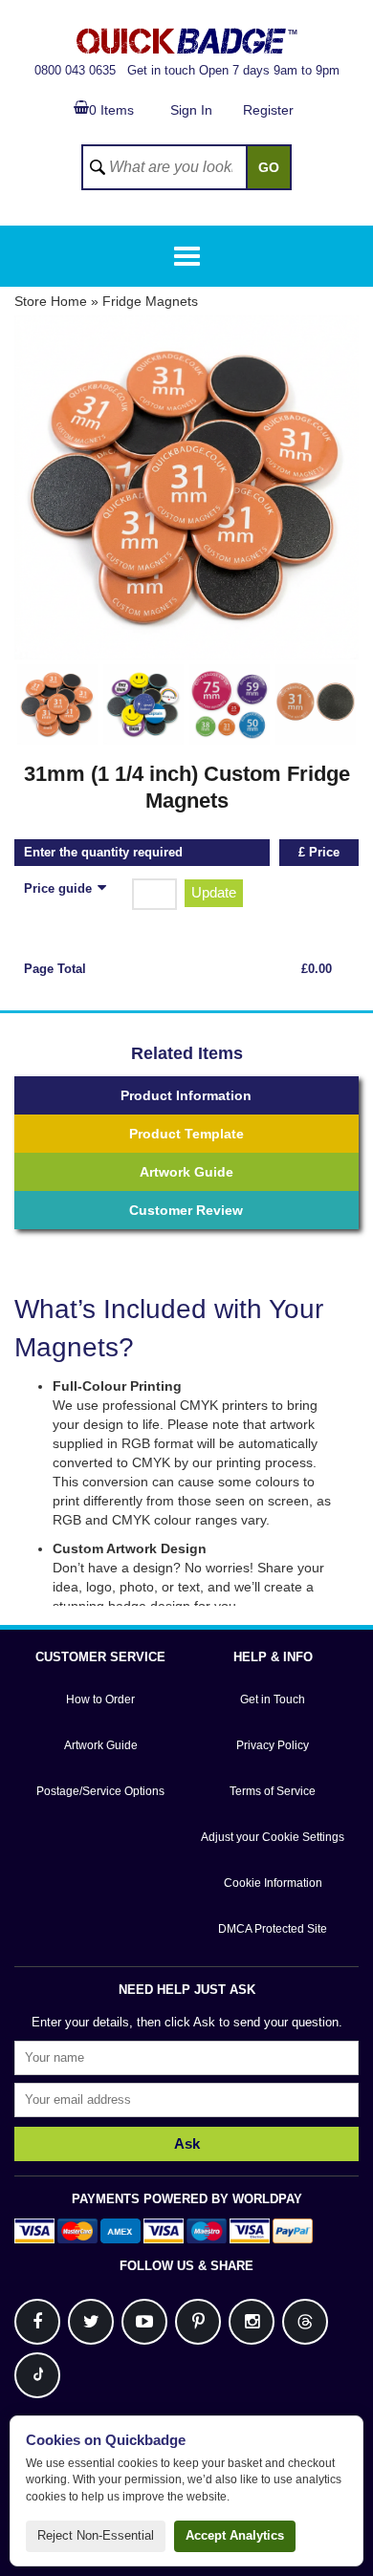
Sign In (191, 110)
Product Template (186, 1134)
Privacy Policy (273, 1745)
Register (268, 110)
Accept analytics (235, 2535)
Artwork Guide (186, 1172)
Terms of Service (273, 1791)
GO (269, 167)
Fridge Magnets (150, 301)
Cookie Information (273, 1883)
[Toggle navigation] (187, 256)
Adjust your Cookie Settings (273, 1837)
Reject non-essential (96, 2535)
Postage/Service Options (100, 1791)
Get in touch (161, 70)
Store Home (51, 301)
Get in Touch (273, 1699)
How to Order (100, 1699)
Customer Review (186, 1210)
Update (214, 892)
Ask (187, 2143)
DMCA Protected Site (273, 1929)
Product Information (186, 1095)
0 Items (111, 110)
